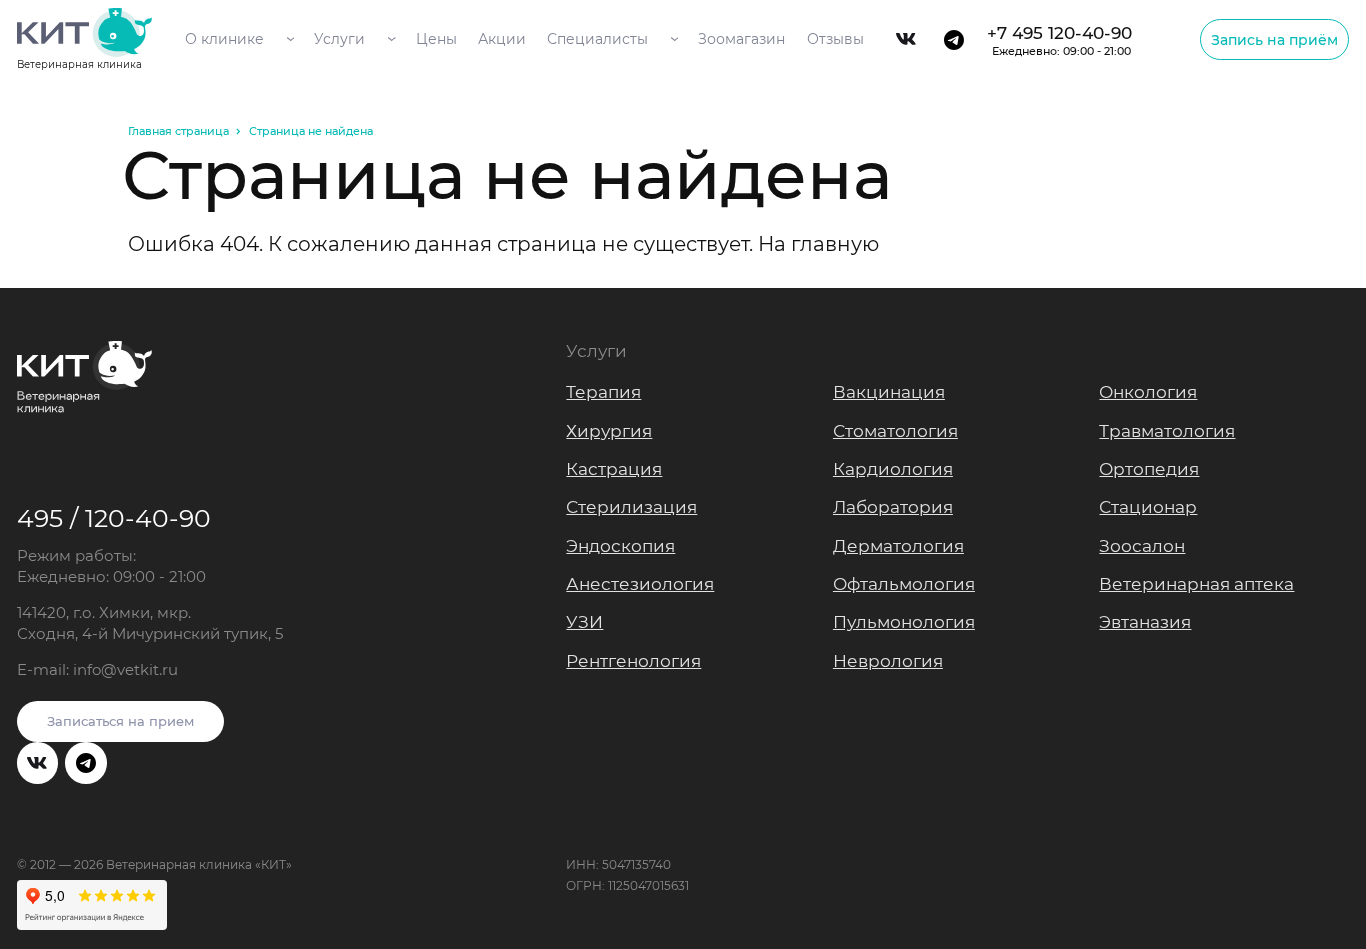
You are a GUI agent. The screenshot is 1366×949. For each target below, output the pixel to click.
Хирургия (609, 431)
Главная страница (178, 131)
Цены (436, 39)
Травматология (1167, 431)
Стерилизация (631, 507)
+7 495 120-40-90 (1059, 40)
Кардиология (893, 469)
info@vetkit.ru (125, 669)
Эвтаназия (1145, 622)
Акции (502, 39)
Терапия (603, 392)
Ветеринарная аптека (1196, 584)
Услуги (339, 39)
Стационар (1148, 507)
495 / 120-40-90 (114, 518)
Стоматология (895, 431)
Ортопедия (1149, 469)
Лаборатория (893, 507)
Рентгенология (633, 661)
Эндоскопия (620, 546)
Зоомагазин (741, 39)
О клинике (224, 39)
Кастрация (614, 469)
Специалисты (597, 39)
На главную (818, 244)
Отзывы (835, 39)
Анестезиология (640, 584)
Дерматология (898, 546)
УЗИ (584, 622)
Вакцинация (889, 392)
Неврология (888, 661)
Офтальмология (904, 584)
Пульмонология (904, 622)
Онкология (1148, 392)
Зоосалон (1142, 546)
